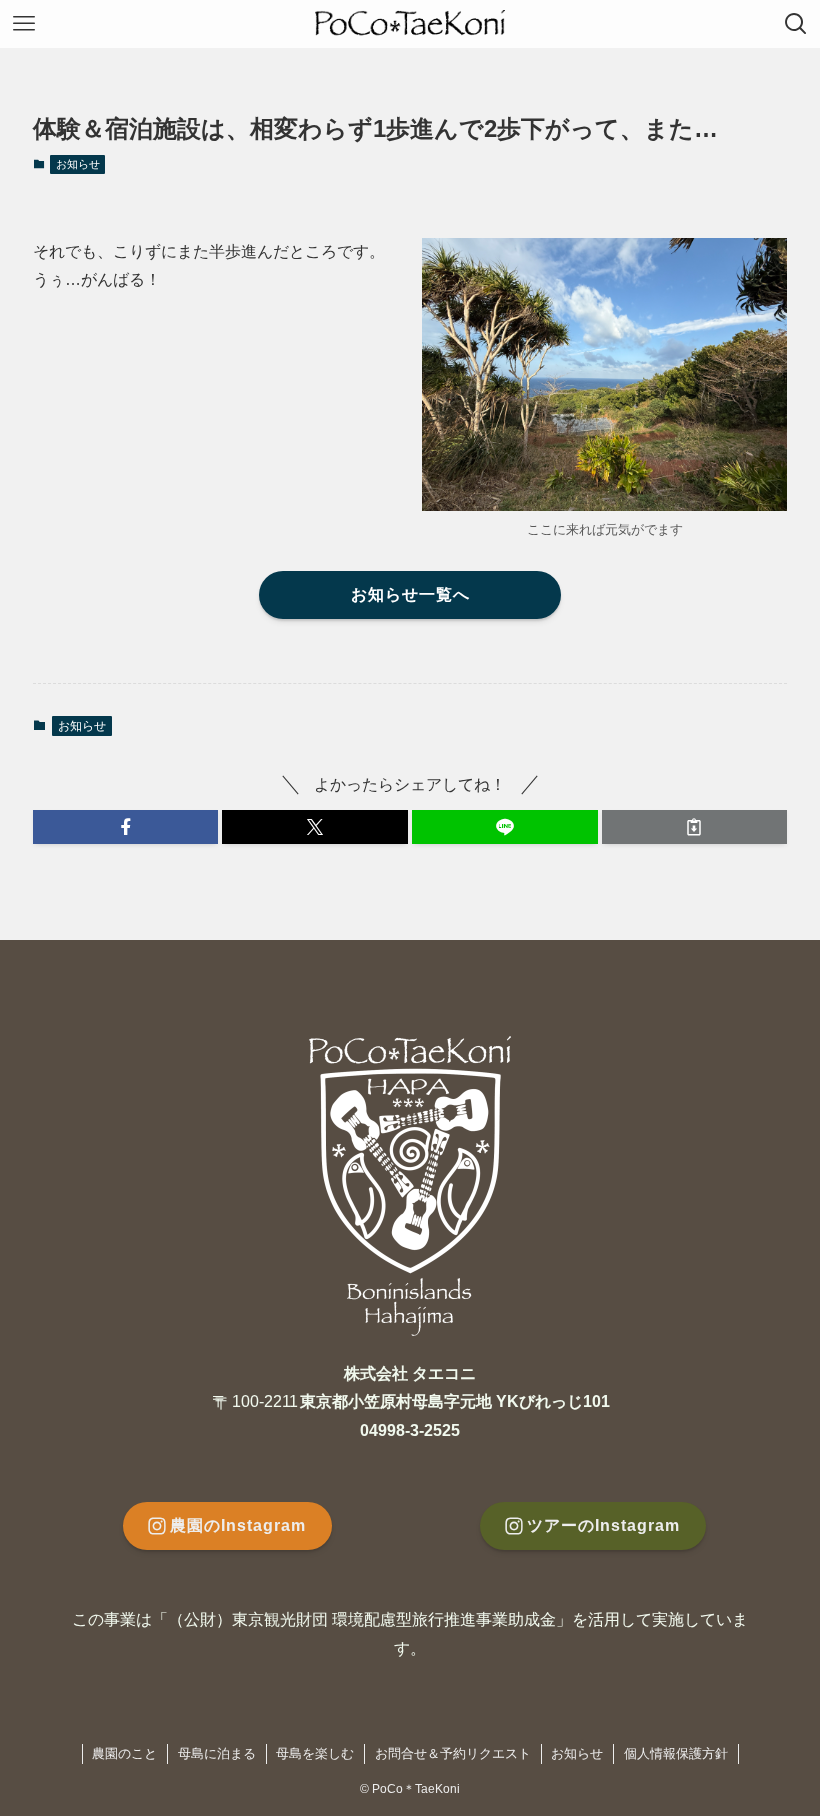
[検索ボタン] (796, 24)
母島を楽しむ (315, 1753)
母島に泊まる (217, 1753)
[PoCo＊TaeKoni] (410, 24)
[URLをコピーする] (695, 827)
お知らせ (78, 164)
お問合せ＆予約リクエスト (453, 1753)
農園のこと (124, 1753)
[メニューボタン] (24, 24)
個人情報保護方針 (676, 1753)
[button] (126, 827)
